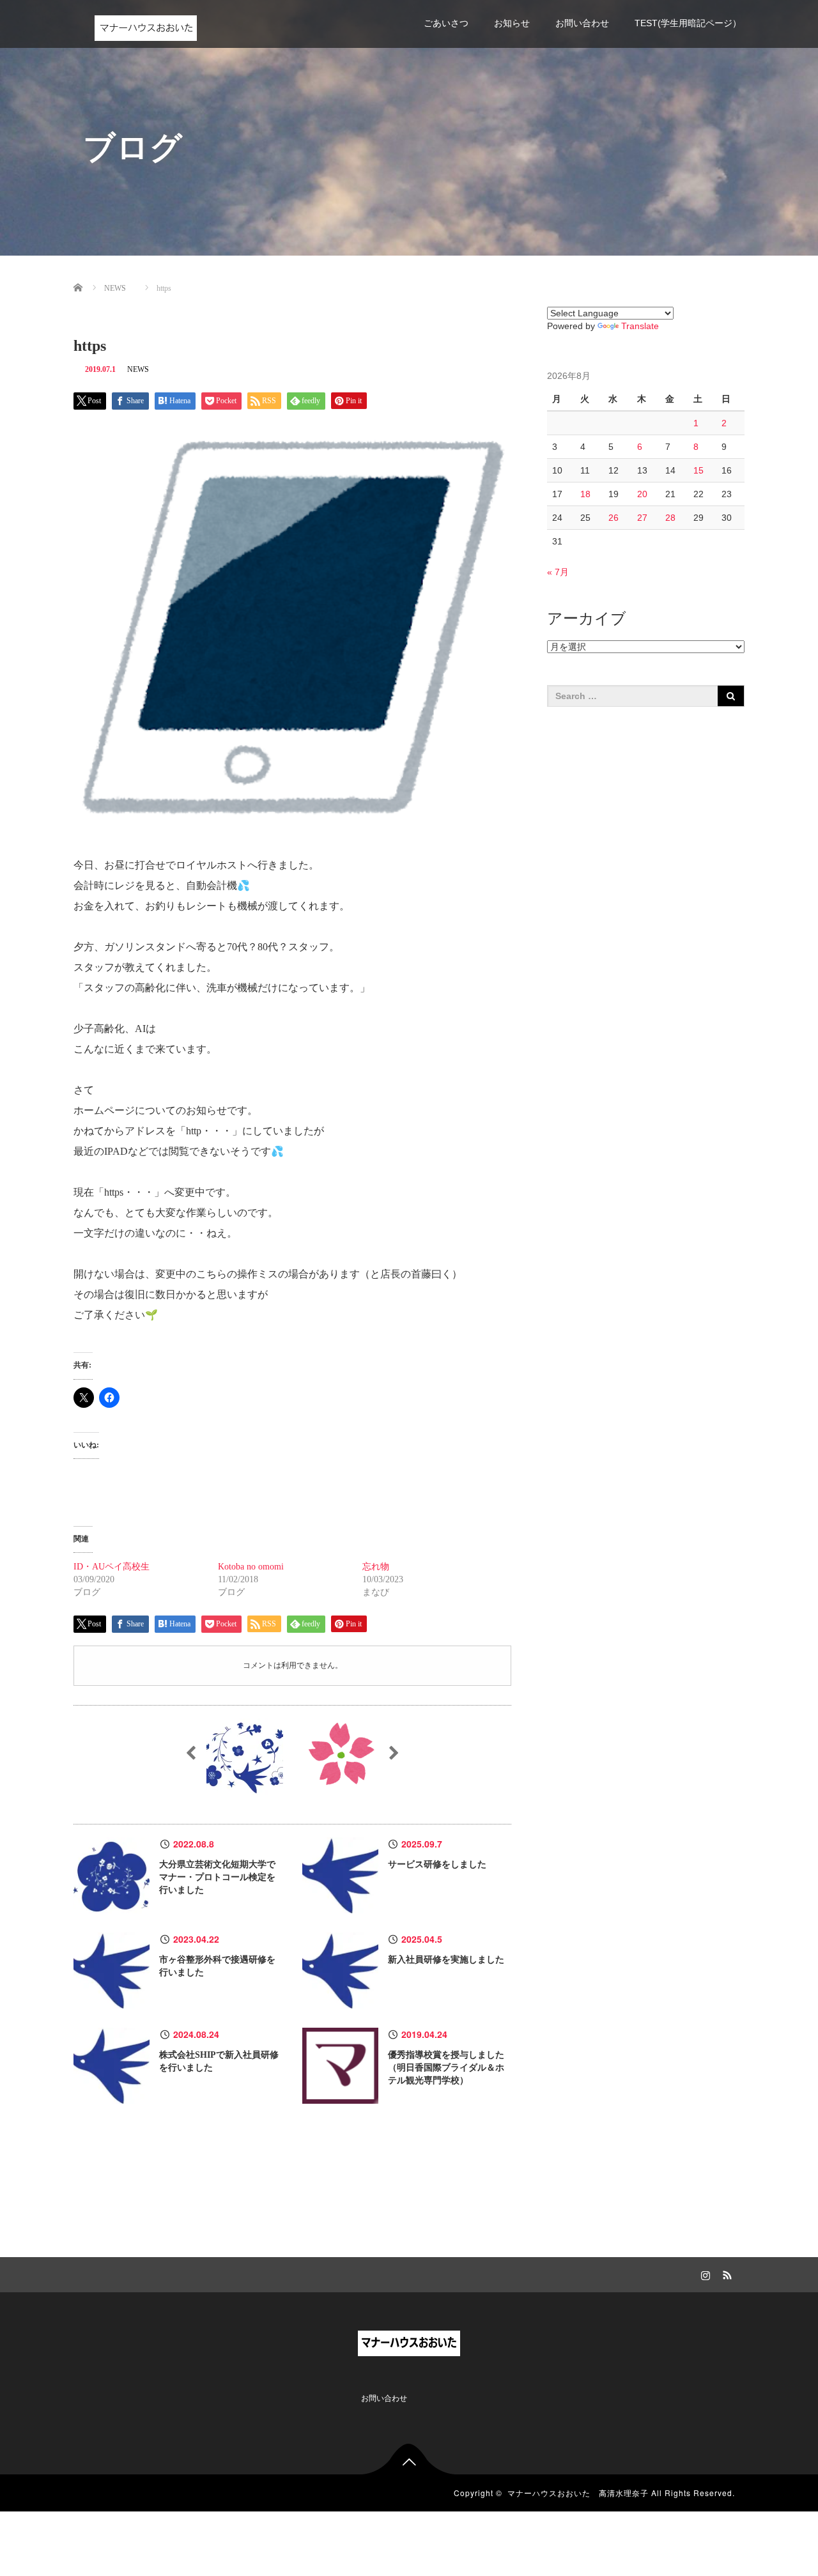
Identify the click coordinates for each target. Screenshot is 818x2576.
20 (642, 494)
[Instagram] (704, 2273)
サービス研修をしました (437, 1864)
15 (698, 470)
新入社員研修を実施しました (446, 1960)
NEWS (138, 369)
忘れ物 (376, 1567)
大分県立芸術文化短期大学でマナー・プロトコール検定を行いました (217, 1877)
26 (613, 518)
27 (642, 518)
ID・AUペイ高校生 (112, 1567)
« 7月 (558, 572)
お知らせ (512, 23)
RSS (725, 2273)
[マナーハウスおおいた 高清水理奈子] (146, 26)
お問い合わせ (582, 23)
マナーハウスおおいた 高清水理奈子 (578, 2493)
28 (670, 518)
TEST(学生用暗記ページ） (688, 23)
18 (585, 494)
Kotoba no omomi (251, 1567)
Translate (640, 326)
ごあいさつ (446, 23)
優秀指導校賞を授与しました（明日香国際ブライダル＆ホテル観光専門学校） (446, 2068)
